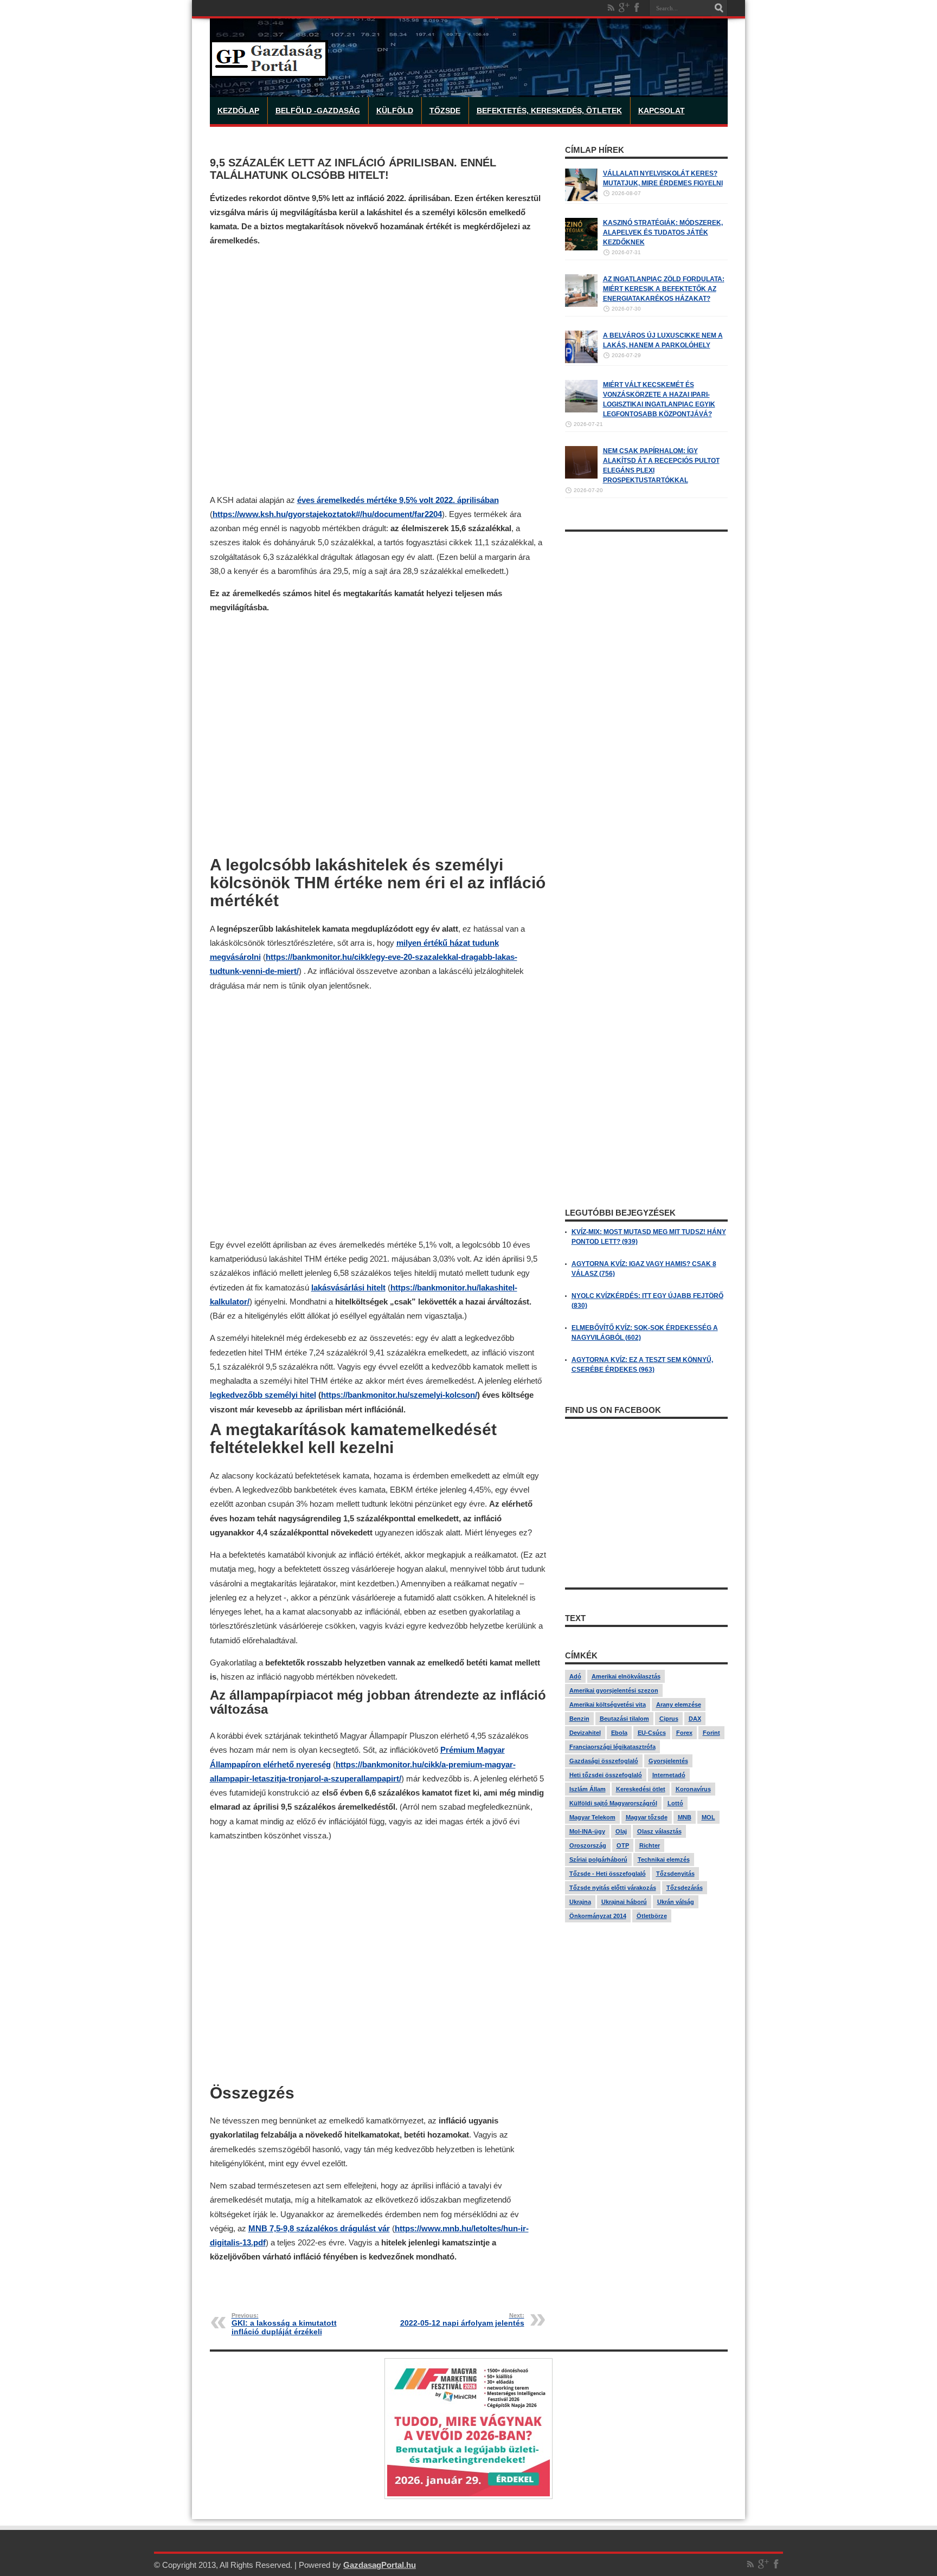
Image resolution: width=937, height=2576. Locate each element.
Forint (711, 1733)
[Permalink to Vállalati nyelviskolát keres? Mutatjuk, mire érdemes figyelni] (581, 199)
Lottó (675, 1803)
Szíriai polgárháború (598, 1860)
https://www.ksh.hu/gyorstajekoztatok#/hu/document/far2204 (327, 514)
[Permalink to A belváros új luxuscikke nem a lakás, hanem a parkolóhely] (581, 361)
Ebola (619, 1733)
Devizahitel (585, 1733)
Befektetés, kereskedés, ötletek (549, 111)
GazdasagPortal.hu (380, 2565)
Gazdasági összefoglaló (604, 1761)
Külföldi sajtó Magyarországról (613, 1803)
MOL (708, 1817)
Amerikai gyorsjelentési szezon (614, 1690)
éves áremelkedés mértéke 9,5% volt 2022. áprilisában (398, 500)
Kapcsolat (662, 111)
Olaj (621, 1831)
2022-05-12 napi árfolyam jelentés (462, 2320)
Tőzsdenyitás (675, 1874)
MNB (685, 1817)
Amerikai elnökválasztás (626, 1676)
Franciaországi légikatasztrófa (612, 1747)
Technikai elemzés (664, 1860)
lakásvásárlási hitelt (348, 1287)
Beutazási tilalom (624, 1719)
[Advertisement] (378, 370)
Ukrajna (580, 1902)
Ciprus (669, 1719)
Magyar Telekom (592, 1817)
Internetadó (669, 1775)
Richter (650, 1845)
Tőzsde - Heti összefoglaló (608, 1874)
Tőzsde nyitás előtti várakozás (613, 1888)
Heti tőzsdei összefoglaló (606, 1775)
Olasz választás (659, 1831)
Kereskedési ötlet (641, 1789)
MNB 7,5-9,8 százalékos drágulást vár (319, 2228)
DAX (695, 1719)
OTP (623, 1845)
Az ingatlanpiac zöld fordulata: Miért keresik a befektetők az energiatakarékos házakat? (664, 289)
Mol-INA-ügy (587, 1831)
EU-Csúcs (652, 1733)
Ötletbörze (652, 1916)
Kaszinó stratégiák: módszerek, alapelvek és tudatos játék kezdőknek (663, 233)
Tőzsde (445, 111)
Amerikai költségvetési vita (608, 1705)
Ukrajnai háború (624, 1902)
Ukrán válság (676, 1902)
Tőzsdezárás (685, 1888)
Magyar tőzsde (647, 1817)
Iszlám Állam (588, 1789)
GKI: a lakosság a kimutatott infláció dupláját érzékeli (284, 2324)
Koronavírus (693, 1789)
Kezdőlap (238, 111)
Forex (684, 1733)
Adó (575, 1676)
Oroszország (588, 1845)
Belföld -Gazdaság (318, 111)
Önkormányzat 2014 (598, 1916)
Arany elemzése (679, 1705)
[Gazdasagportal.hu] (269, 70)
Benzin (579, 1719)
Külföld (395, 111)
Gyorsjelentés (668, 1761)
